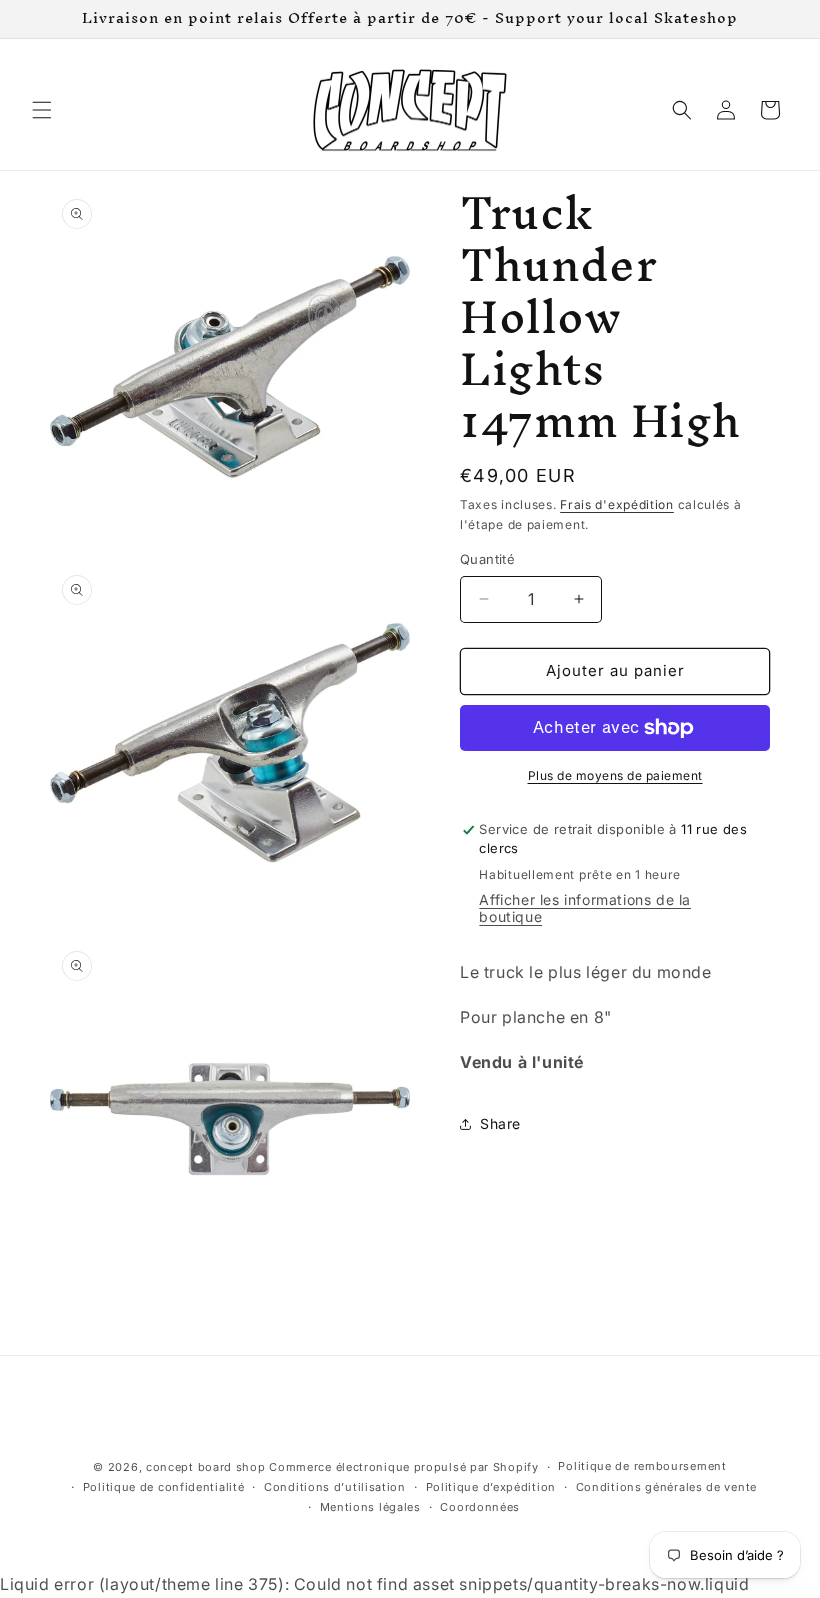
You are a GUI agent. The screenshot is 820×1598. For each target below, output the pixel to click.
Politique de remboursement (642, 1466)
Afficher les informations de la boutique (585, 908)
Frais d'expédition (617, 504)
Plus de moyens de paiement (615, 775)
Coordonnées (480, 1507)
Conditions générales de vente (666, 1487)
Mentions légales (370, 1507)
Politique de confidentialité (164, 1487)
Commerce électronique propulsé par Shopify (403, 1467)
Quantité (487, 559)
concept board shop (206, 1467)
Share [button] (500, 1123)
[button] (42, 110)
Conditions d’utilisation (335, 1487)
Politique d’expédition (491, 1487)
